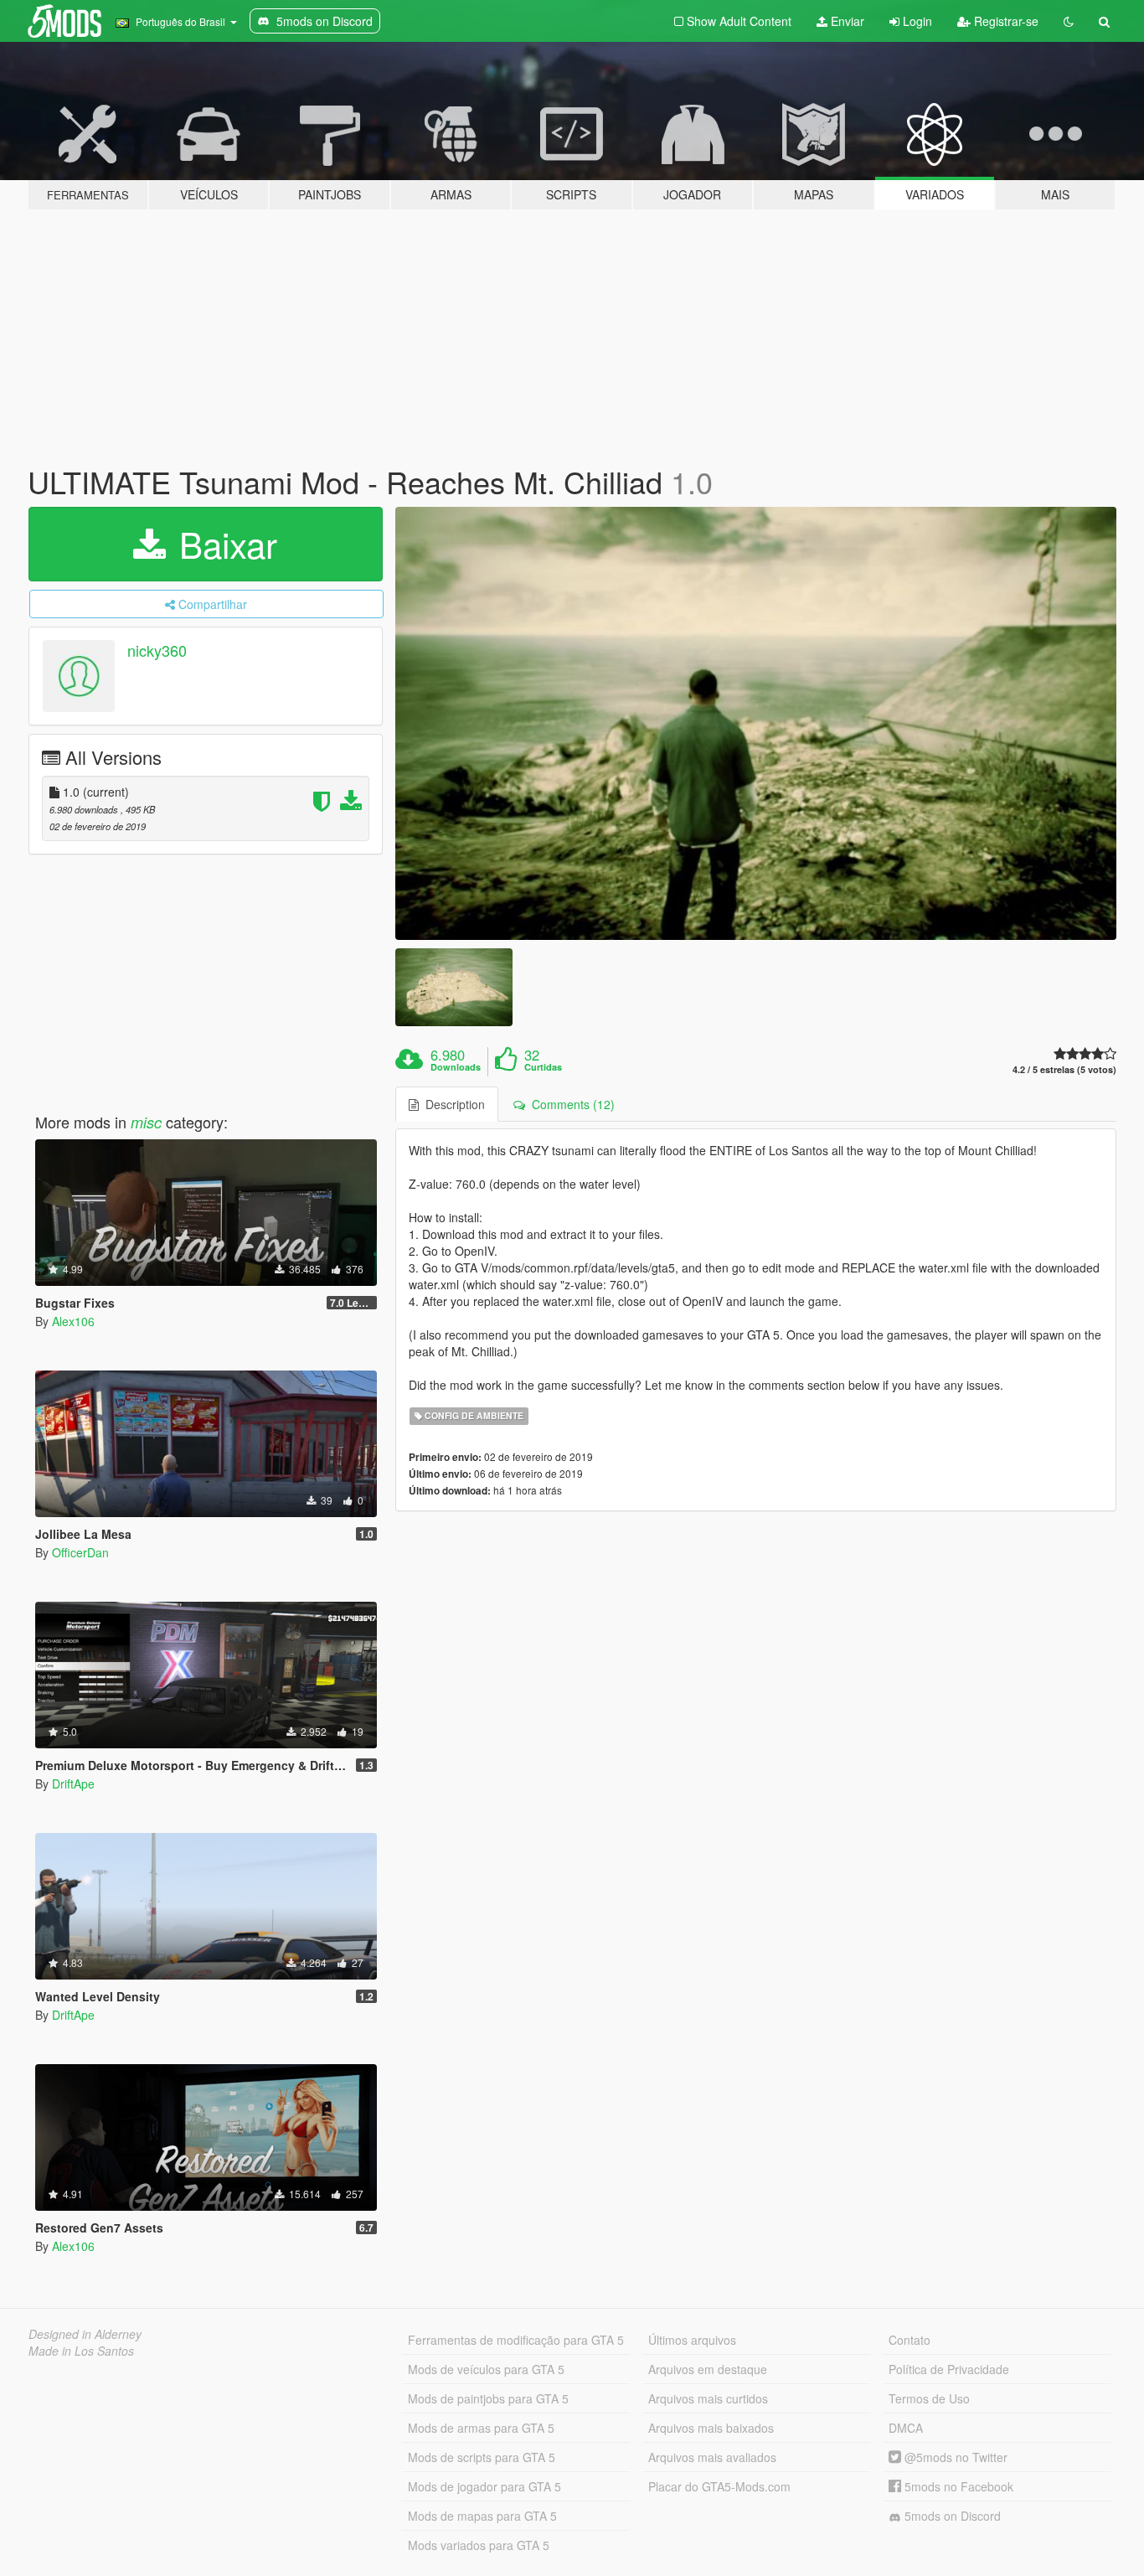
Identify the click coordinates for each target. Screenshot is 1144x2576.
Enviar (846, 21)
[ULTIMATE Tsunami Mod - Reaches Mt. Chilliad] (756, 723)
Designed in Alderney (85, 2334)
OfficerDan (80, 1552)
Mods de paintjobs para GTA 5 (488, 2398)
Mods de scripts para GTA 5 (482, 2457)
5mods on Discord (951, 2516)
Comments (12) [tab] (570, 1104)
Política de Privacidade (949, 2369)
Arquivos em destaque (708, 2369)
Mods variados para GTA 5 (479, 2545)
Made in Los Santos (81, 2351)
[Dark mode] (1069, 21)
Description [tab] (452, 1104)
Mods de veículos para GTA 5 (486, 2369)
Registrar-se (1005, 21)
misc (146, 1122)
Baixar (223, 544)
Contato (910, 2340)
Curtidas (543, 1067)
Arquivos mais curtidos (708, 2398)
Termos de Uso (929, 2398)
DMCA (906, 2428)
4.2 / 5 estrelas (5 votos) (1064, 1069)
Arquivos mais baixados (711, 2428)
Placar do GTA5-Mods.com (719, 2486)
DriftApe (73, 1784)
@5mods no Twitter (954, 2457)
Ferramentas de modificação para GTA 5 (516, 2340)
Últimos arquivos (692, 2340)
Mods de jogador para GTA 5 (484, 2486)
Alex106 (73, 1321)
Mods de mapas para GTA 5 (482, 2516)
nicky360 (157, 650)
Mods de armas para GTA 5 (481, 2428)
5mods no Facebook (957, 2486)
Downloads (456, 1067)
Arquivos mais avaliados (712, 2457)
